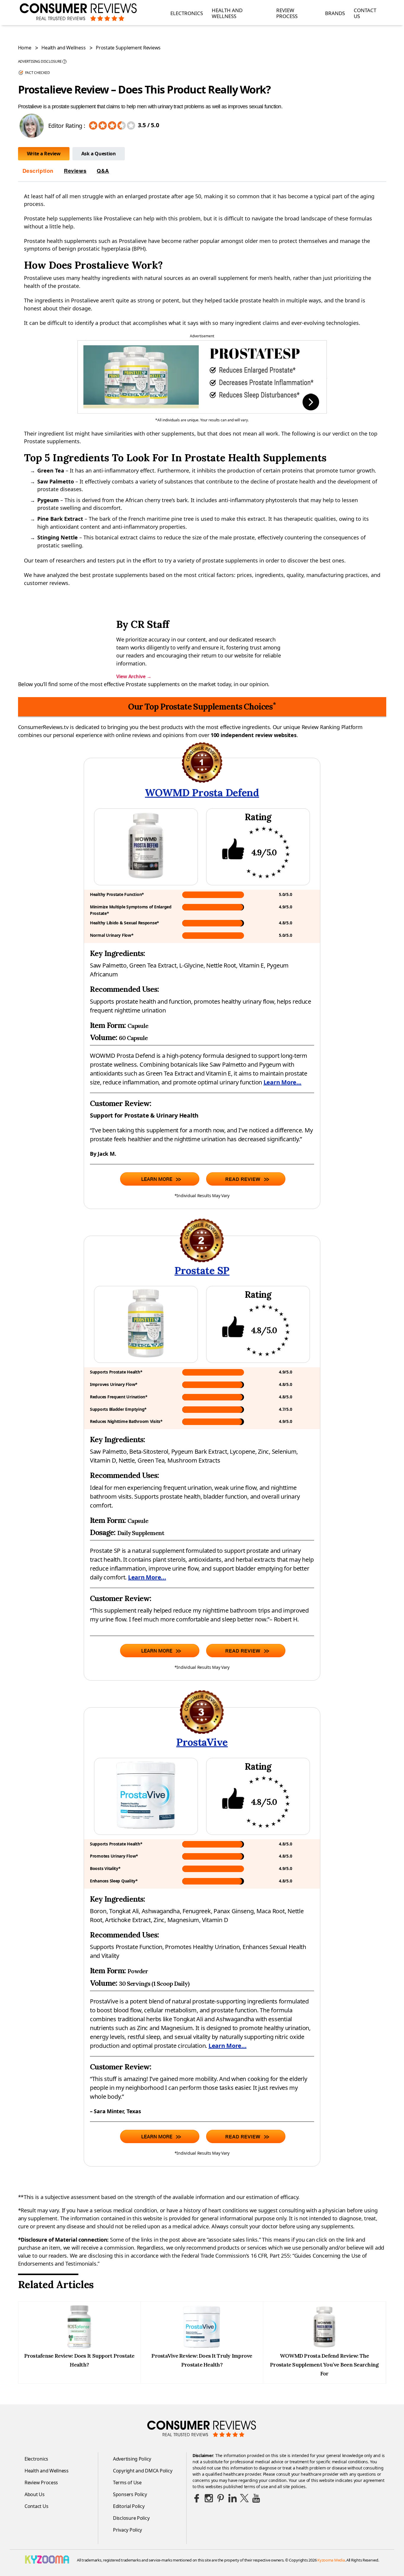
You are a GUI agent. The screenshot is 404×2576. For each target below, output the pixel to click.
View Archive (134, 676)
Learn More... (283, 1082)
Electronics (187, 13)
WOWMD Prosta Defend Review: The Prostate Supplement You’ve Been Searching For (324, 2365)
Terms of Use (127, 2482)
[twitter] (244, 2498)
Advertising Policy (132, 2459)
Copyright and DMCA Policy (143, 2471)
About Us (35, 2494)
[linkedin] (232, 2498)
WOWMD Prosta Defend (202, 793)
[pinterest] (221, 2498)
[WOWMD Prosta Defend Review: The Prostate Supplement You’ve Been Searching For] (324, 2347)
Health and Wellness (227, 13)
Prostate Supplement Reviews (128, 48)
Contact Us (365, 13)
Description (38, 171)
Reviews (75, 171)
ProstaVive (202, 1742)
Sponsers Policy (130, 2494)
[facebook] (197, 2498)
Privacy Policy (127, 2530)
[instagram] (209, 2498)
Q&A (103, 171)
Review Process (287, 13)
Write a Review (44, 154)
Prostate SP (202, 1270)
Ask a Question (99, 154)
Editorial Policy (129, 2506)
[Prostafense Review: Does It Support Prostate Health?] (79, 2347)
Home (25, 48)
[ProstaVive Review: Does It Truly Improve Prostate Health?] (202, 2347)
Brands (335, 13)
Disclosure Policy (131, 2518)
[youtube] (256, 2498)
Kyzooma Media (331, 2560)
